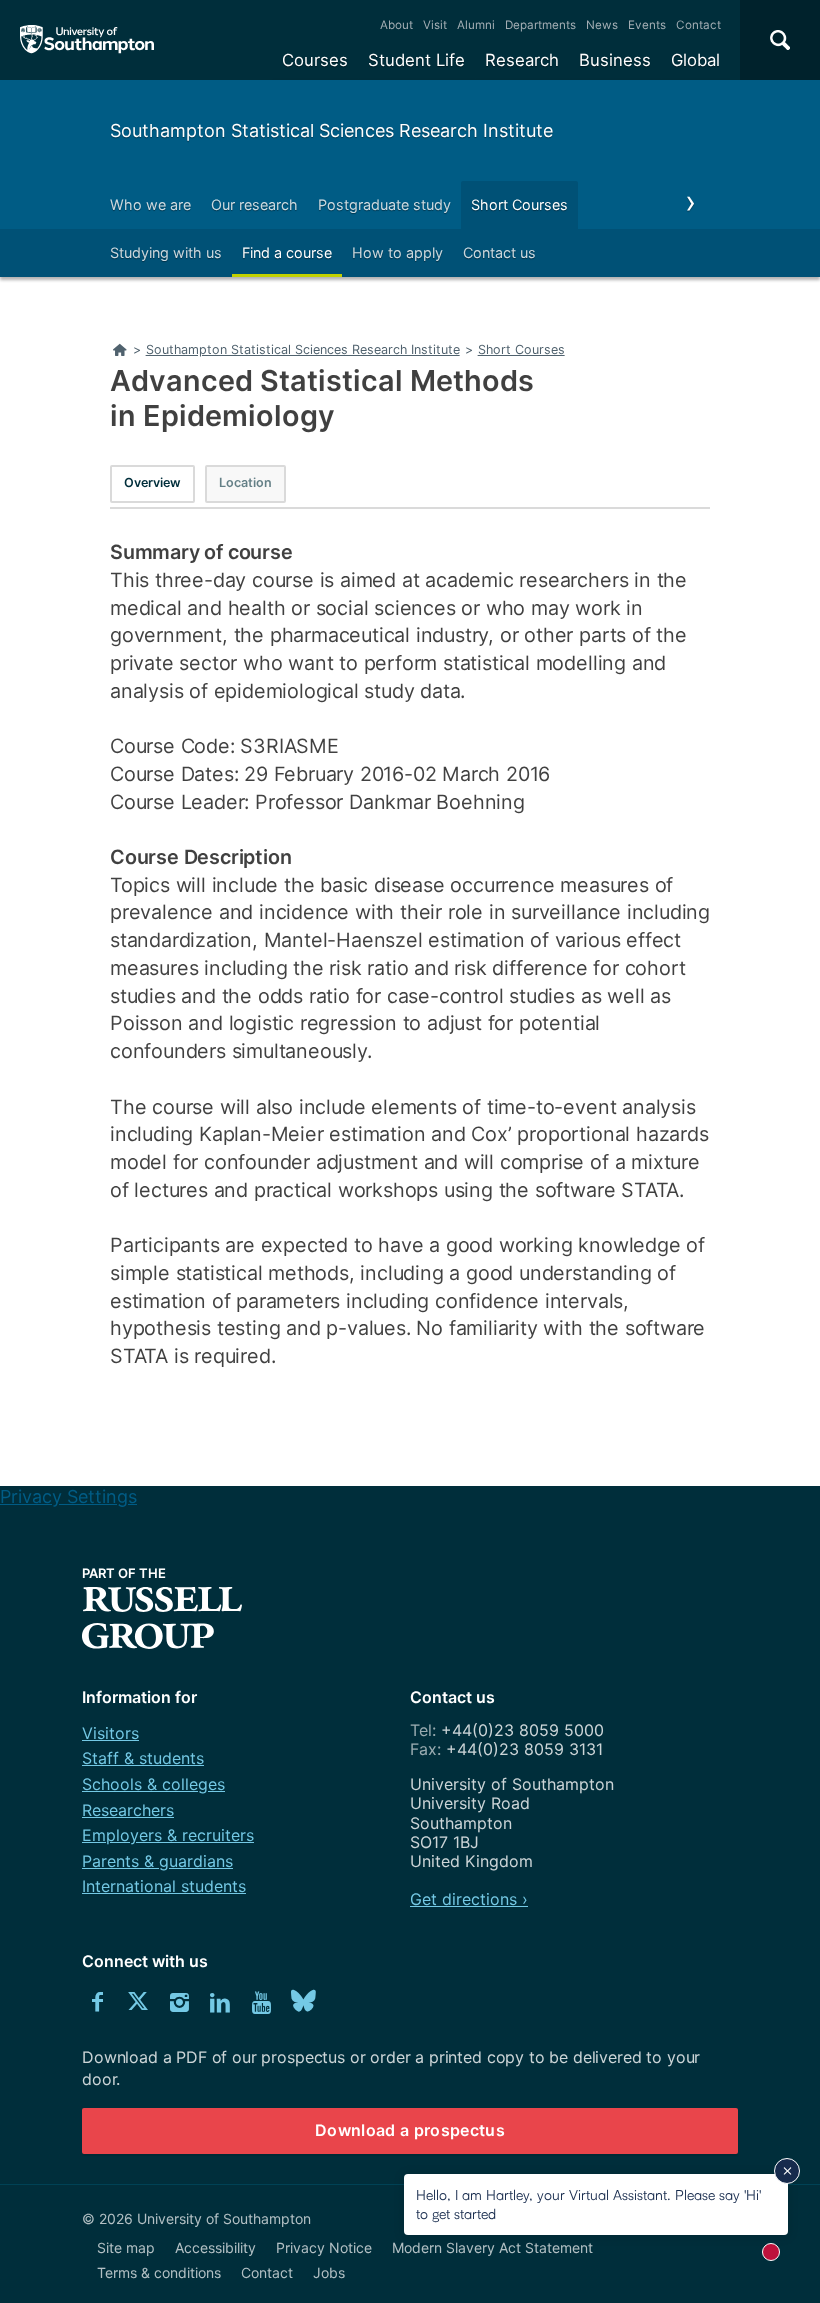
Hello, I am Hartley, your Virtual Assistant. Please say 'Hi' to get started (588, 2203)
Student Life (416, 60)
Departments (540, 25)
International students (164, 1886)
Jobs (329, 2272)
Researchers (128, 1810)
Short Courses (519, 204)
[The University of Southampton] (87, 40)
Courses (315, 60)
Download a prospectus (410, 2130)
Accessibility (215, 2247)
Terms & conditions (159, 2272)
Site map (126, 2247)
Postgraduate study (384, 204)
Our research (254, 204)
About (396, 25)
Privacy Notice (324, 2247)
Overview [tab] (152, 482)
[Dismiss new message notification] (787, 2171)
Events (647, 25)
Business (615, 60)
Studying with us (166, 252)
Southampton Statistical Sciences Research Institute (331, 130)
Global (695, 60)
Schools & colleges (153, 1784)
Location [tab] (245, 482)
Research (522, 60)
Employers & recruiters (168, 1835)
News (602, 25)
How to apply (397, 252)
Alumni (476, 25)
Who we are (150, 204)
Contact (698, 25)
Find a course (287, 252)
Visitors (110, 1733)
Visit (435, 25)
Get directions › (469, 1899)
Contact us (499, 252)
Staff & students (143, 1758)
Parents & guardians (157, 1861)
